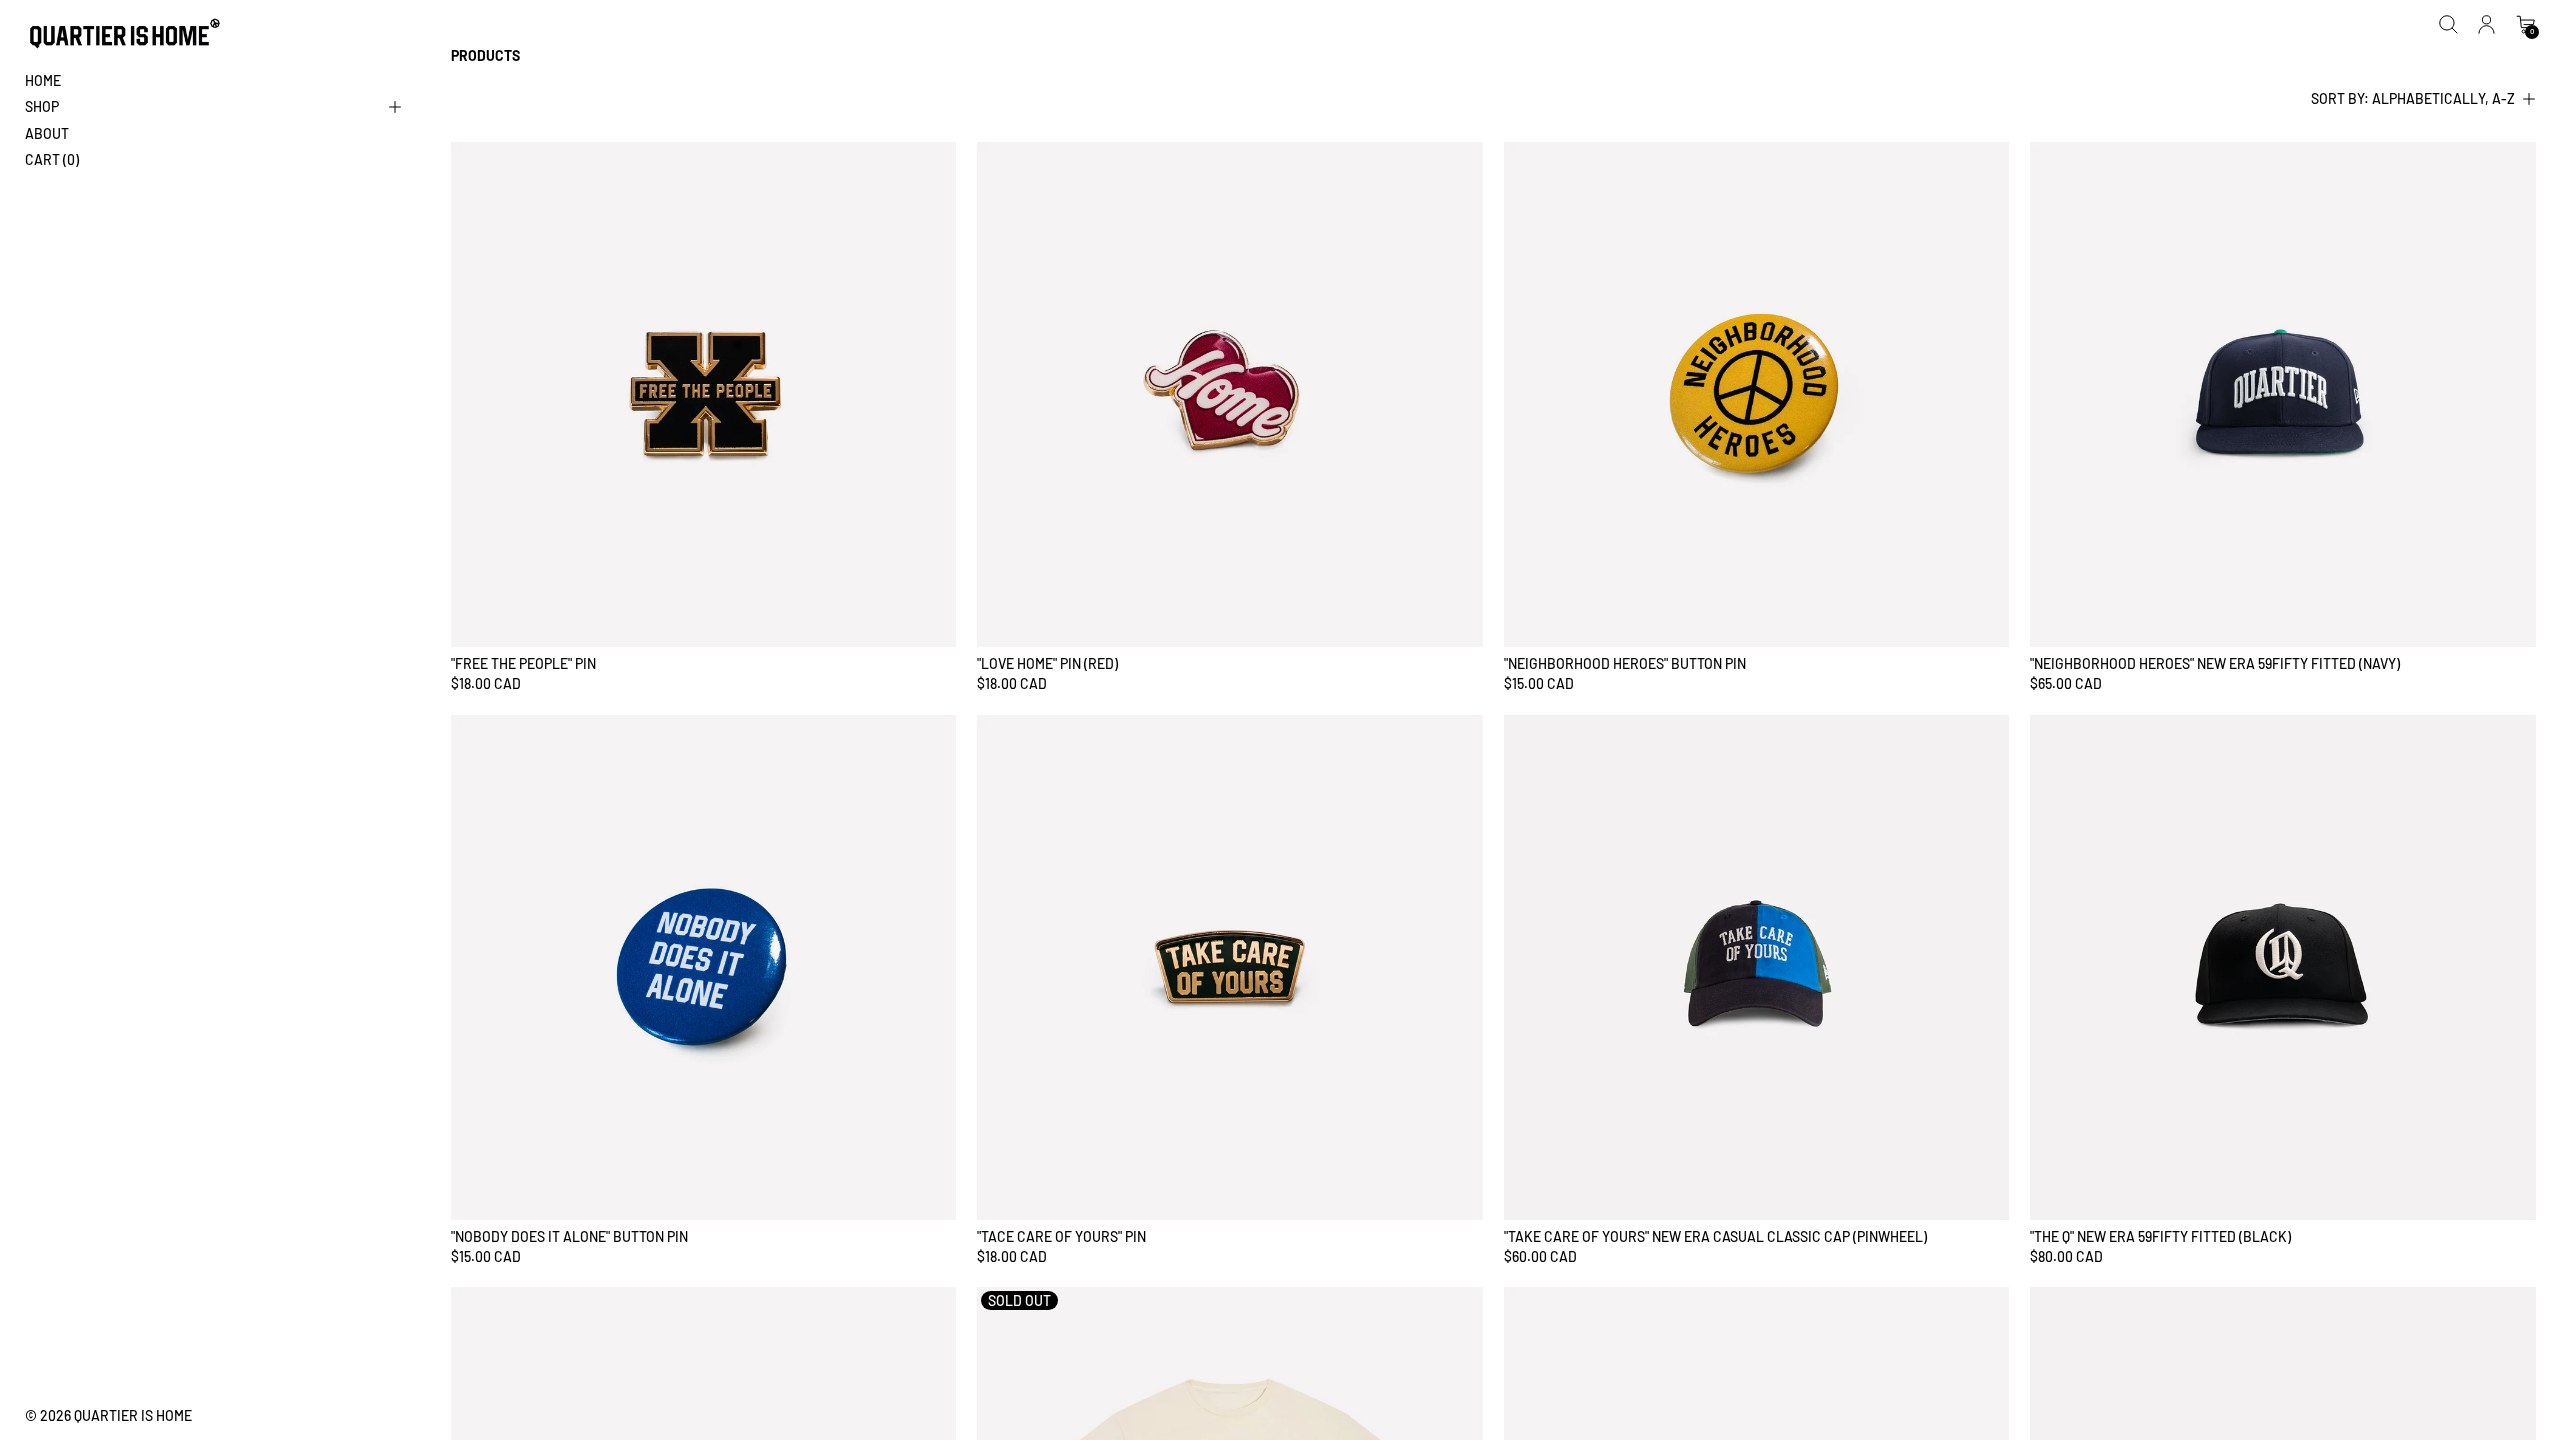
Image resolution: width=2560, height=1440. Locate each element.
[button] (2448, 24)
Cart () (52, 159)
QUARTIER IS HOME (133, 1415)
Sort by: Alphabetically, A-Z (2413, 98)
